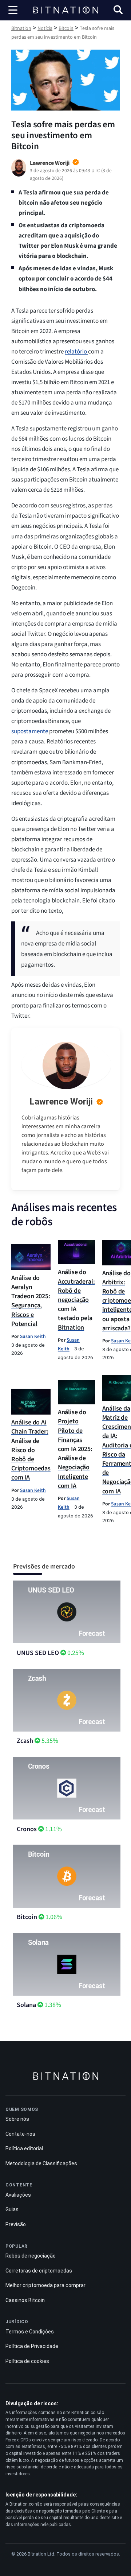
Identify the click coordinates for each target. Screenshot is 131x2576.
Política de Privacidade (32, 2346)
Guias (12, 2209)
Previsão (16, 2224)
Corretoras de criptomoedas (39, 2271)
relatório (76, 352)
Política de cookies (27, 2361)
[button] (118, 11)
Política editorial (24, 2148)
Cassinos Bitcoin (25, 2300)
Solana (26, 2005)
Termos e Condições (30, 2332)
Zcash (25, 1741)
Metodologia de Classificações (41, 2163)
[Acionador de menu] (13, 10)
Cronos (27, 1829)
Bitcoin (27, 1917)
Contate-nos (20, 2134)
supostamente (30, 731)
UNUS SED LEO (38, 1653)
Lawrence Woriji (61, 1102)
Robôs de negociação (31, 2256)
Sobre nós (17, 2119)
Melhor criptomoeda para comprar (45, 2285)
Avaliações (18, 2195)
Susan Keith (33, 1336)
